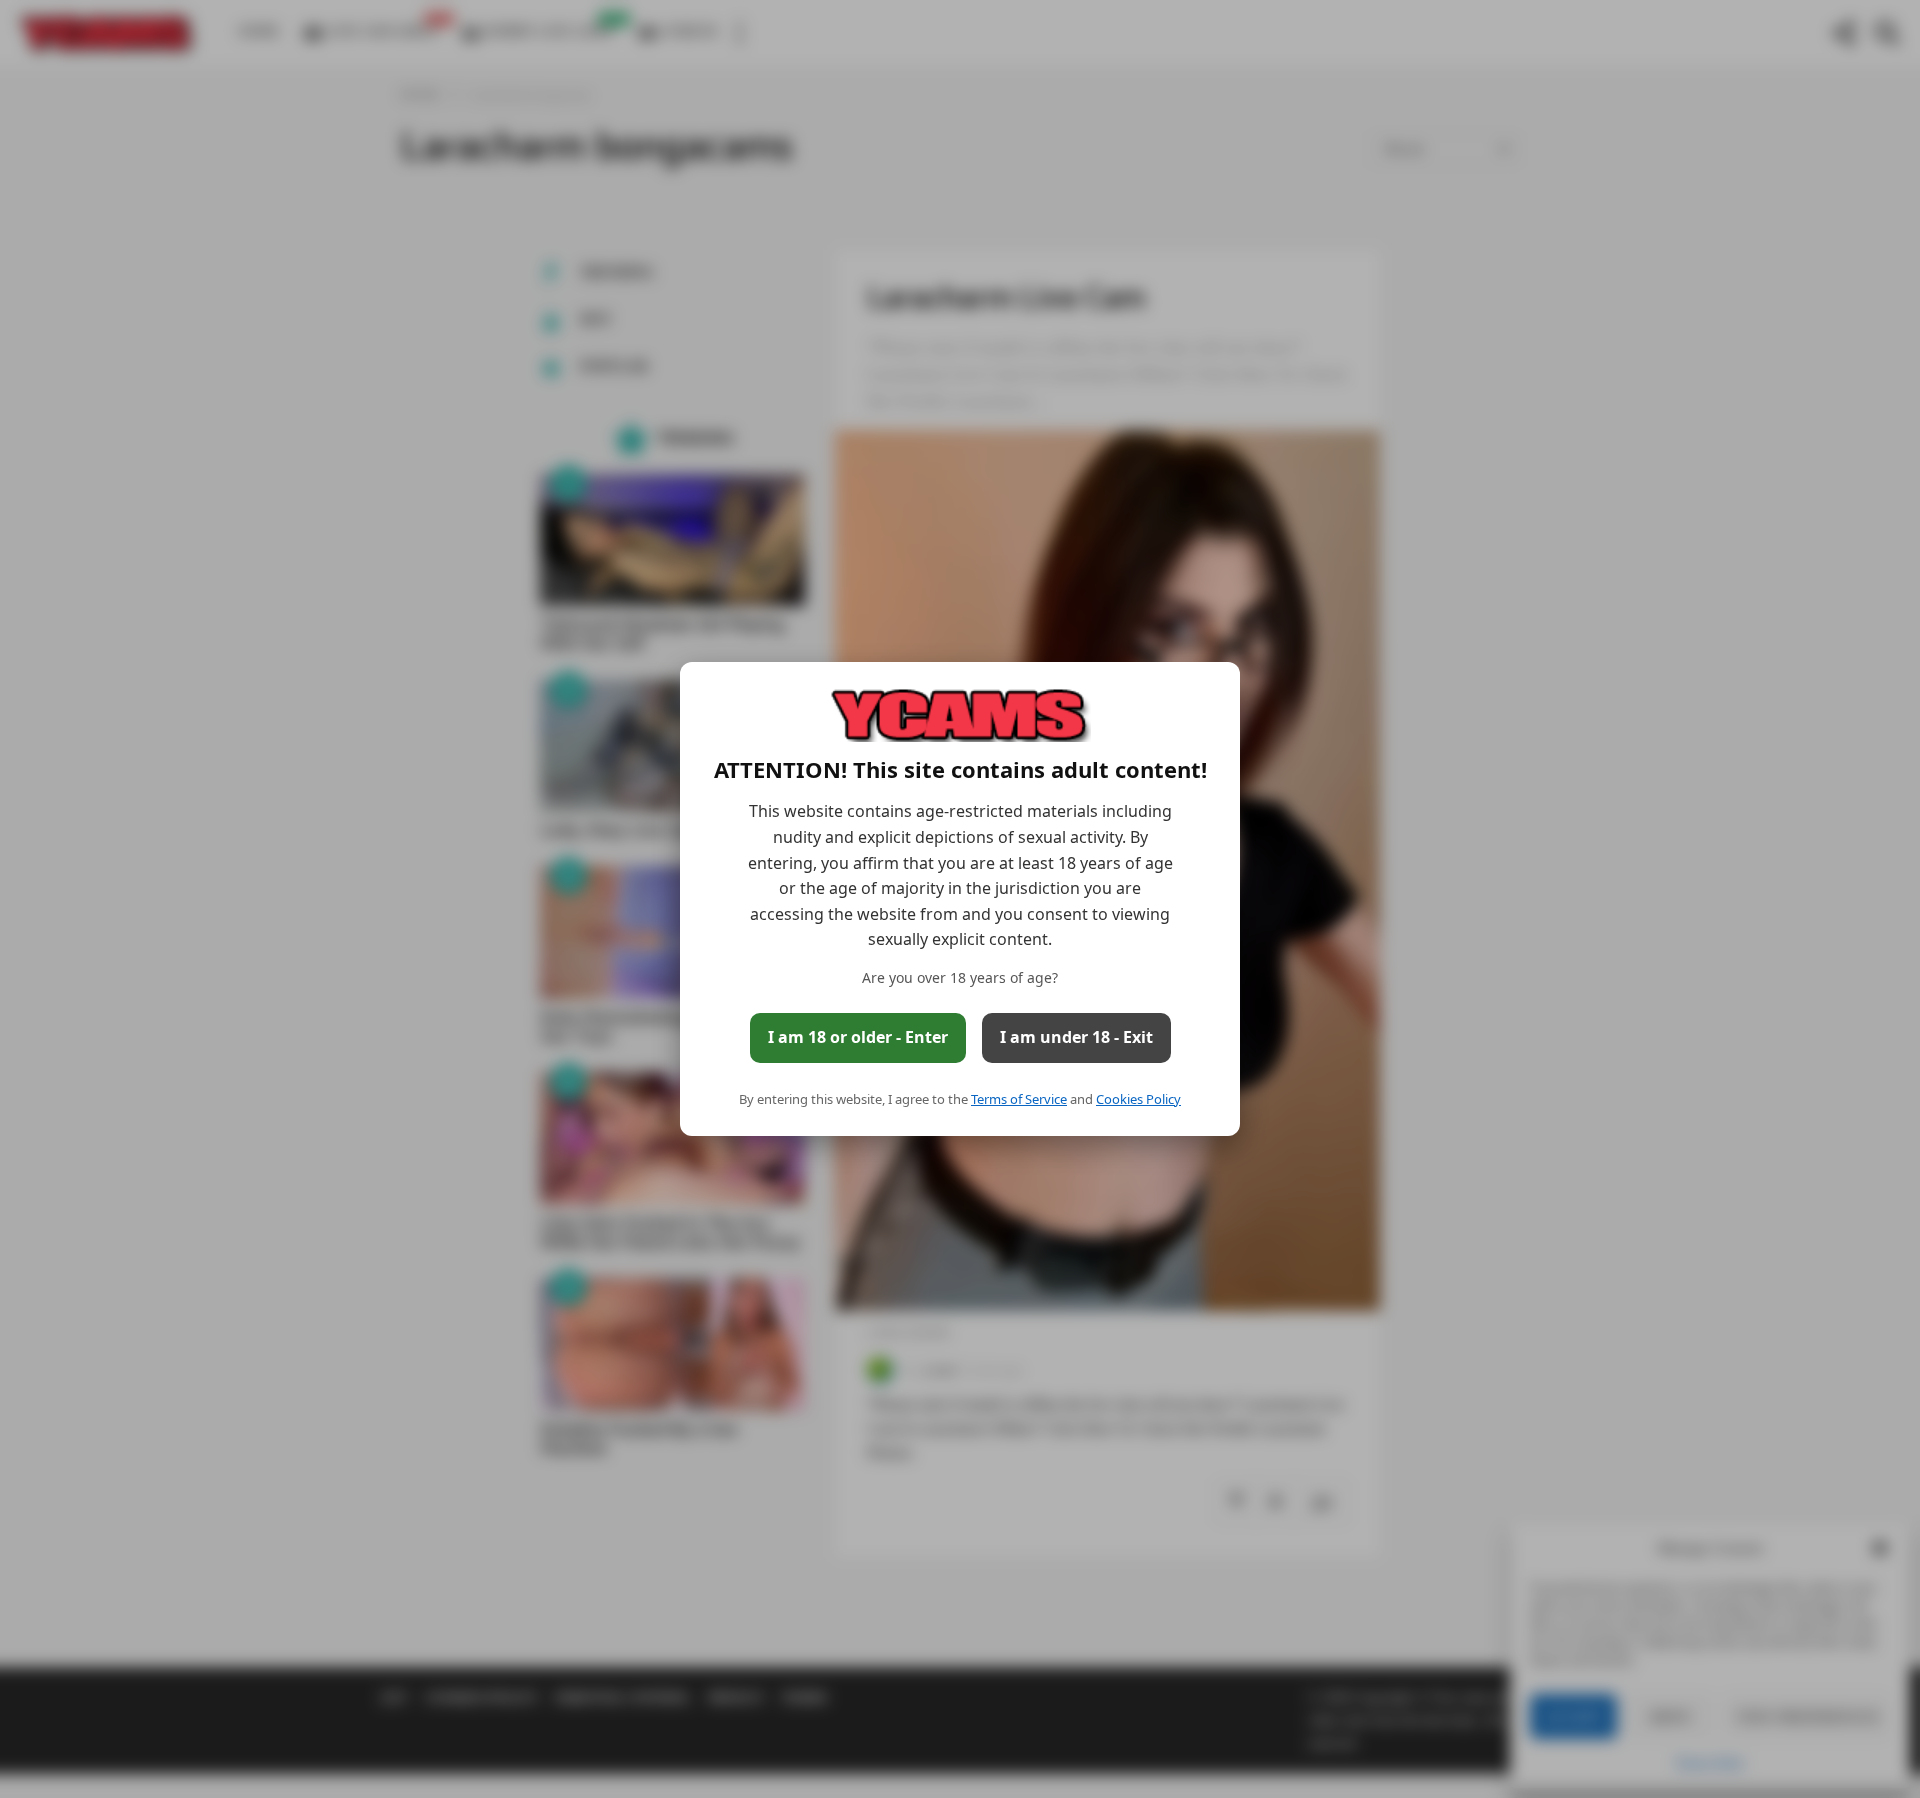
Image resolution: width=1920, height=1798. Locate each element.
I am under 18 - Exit (1076, 1037)
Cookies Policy (1138, 1099)
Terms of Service (1019, 1099)
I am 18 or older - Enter (858, 1037)
